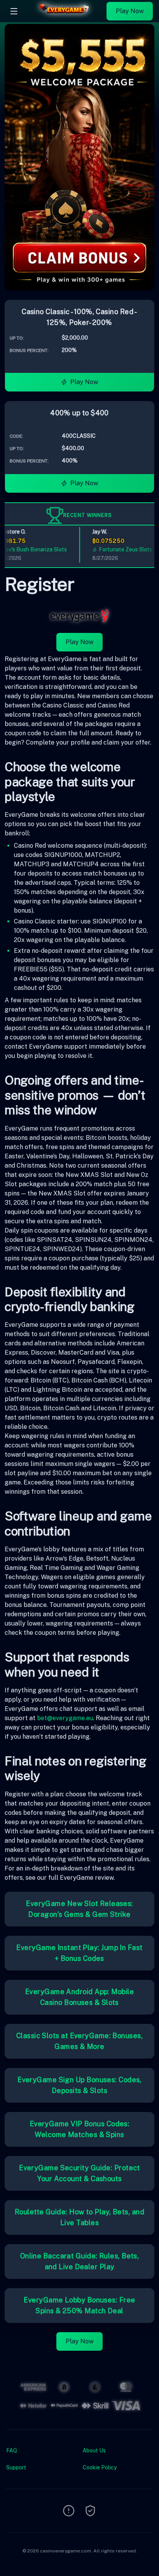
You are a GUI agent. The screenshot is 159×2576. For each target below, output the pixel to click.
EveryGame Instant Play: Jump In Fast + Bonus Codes (79, 1953)
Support (16, 2467)
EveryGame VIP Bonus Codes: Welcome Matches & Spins (80, 2129)
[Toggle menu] (14, 11)
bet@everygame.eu (65, 1718)
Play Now (130, 11)
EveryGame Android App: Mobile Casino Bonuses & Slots (79, 1997)
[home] (64, 17)
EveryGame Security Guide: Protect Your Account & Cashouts (79, 2173)
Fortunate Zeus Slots (118, 549)
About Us (94, 2450)
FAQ (12, 2450)
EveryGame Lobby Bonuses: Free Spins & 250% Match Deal (79, 2305)
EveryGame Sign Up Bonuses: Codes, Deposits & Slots (79, 2085)
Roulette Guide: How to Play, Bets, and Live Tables (79, 2217)
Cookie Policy (100, 2467)
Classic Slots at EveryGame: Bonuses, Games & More (79, 2041)
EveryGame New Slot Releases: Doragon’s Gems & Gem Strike (79, 1909)
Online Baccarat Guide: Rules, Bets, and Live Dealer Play (80, 2261)
